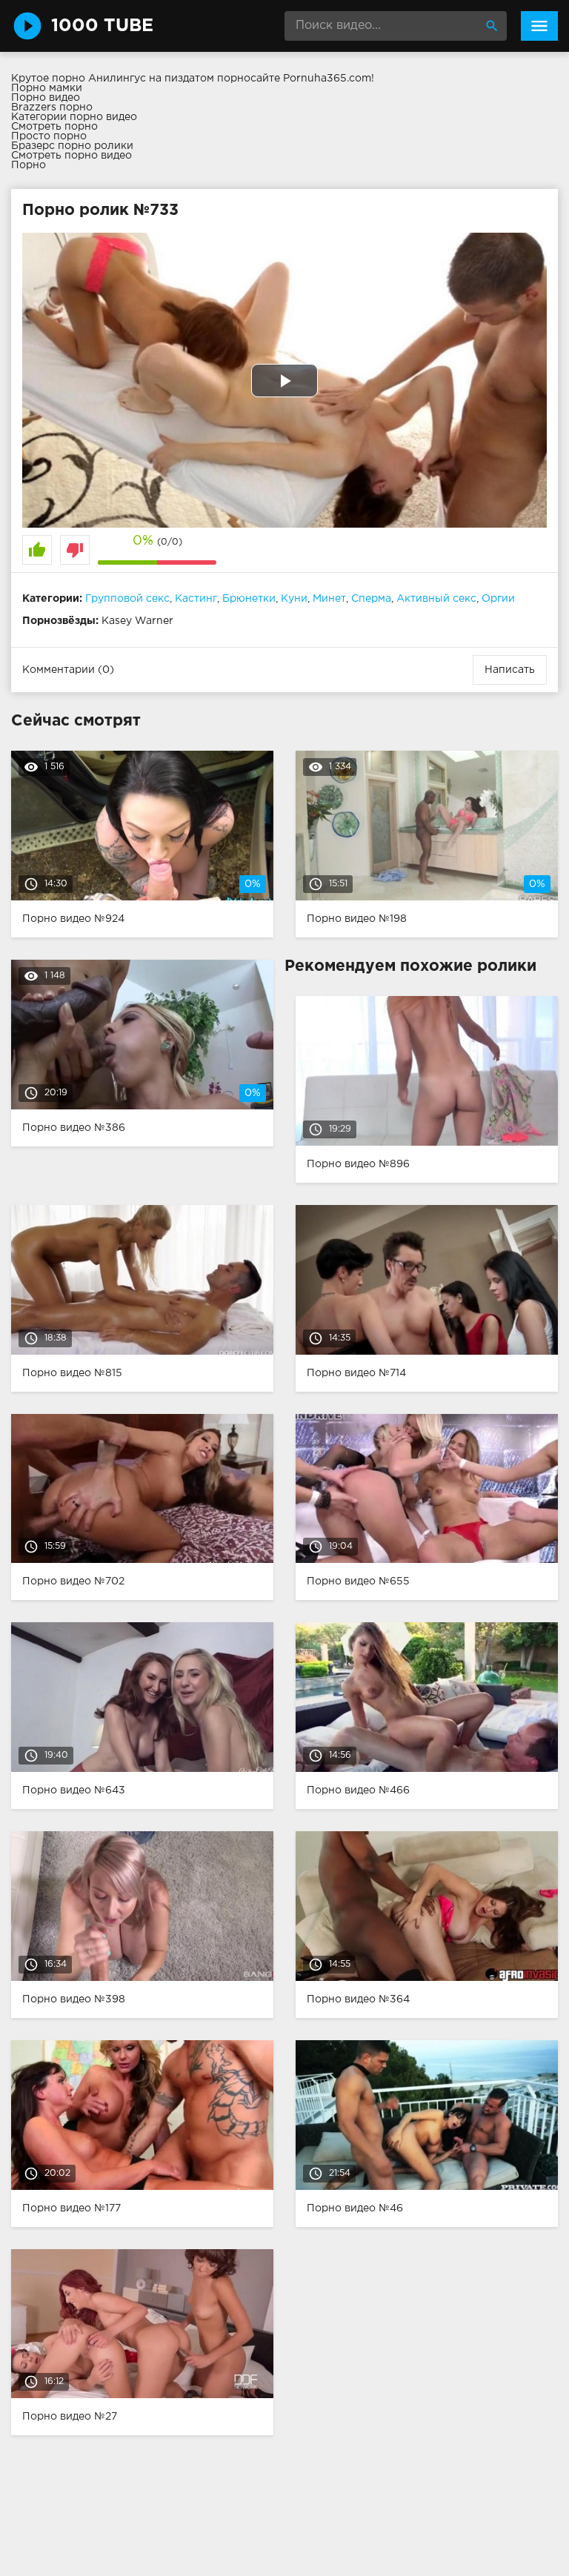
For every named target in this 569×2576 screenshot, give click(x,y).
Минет (329, 599)
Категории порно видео (74, 117)
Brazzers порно (52, 107)
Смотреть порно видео (71, 156)
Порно (29, 165)
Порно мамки (47, 88)
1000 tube (102, 26)
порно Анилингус (99, 79)
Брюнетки (249, 599)
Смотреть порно (54, 127)
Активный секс (436, 599)
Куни (294, 599)
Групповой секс (127, 599)
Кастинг (196, 599)
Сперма (371, 599)
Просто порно (49, 136)
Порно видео (46, 98)
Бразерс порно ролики (72, 146)
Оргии (498, 599)
